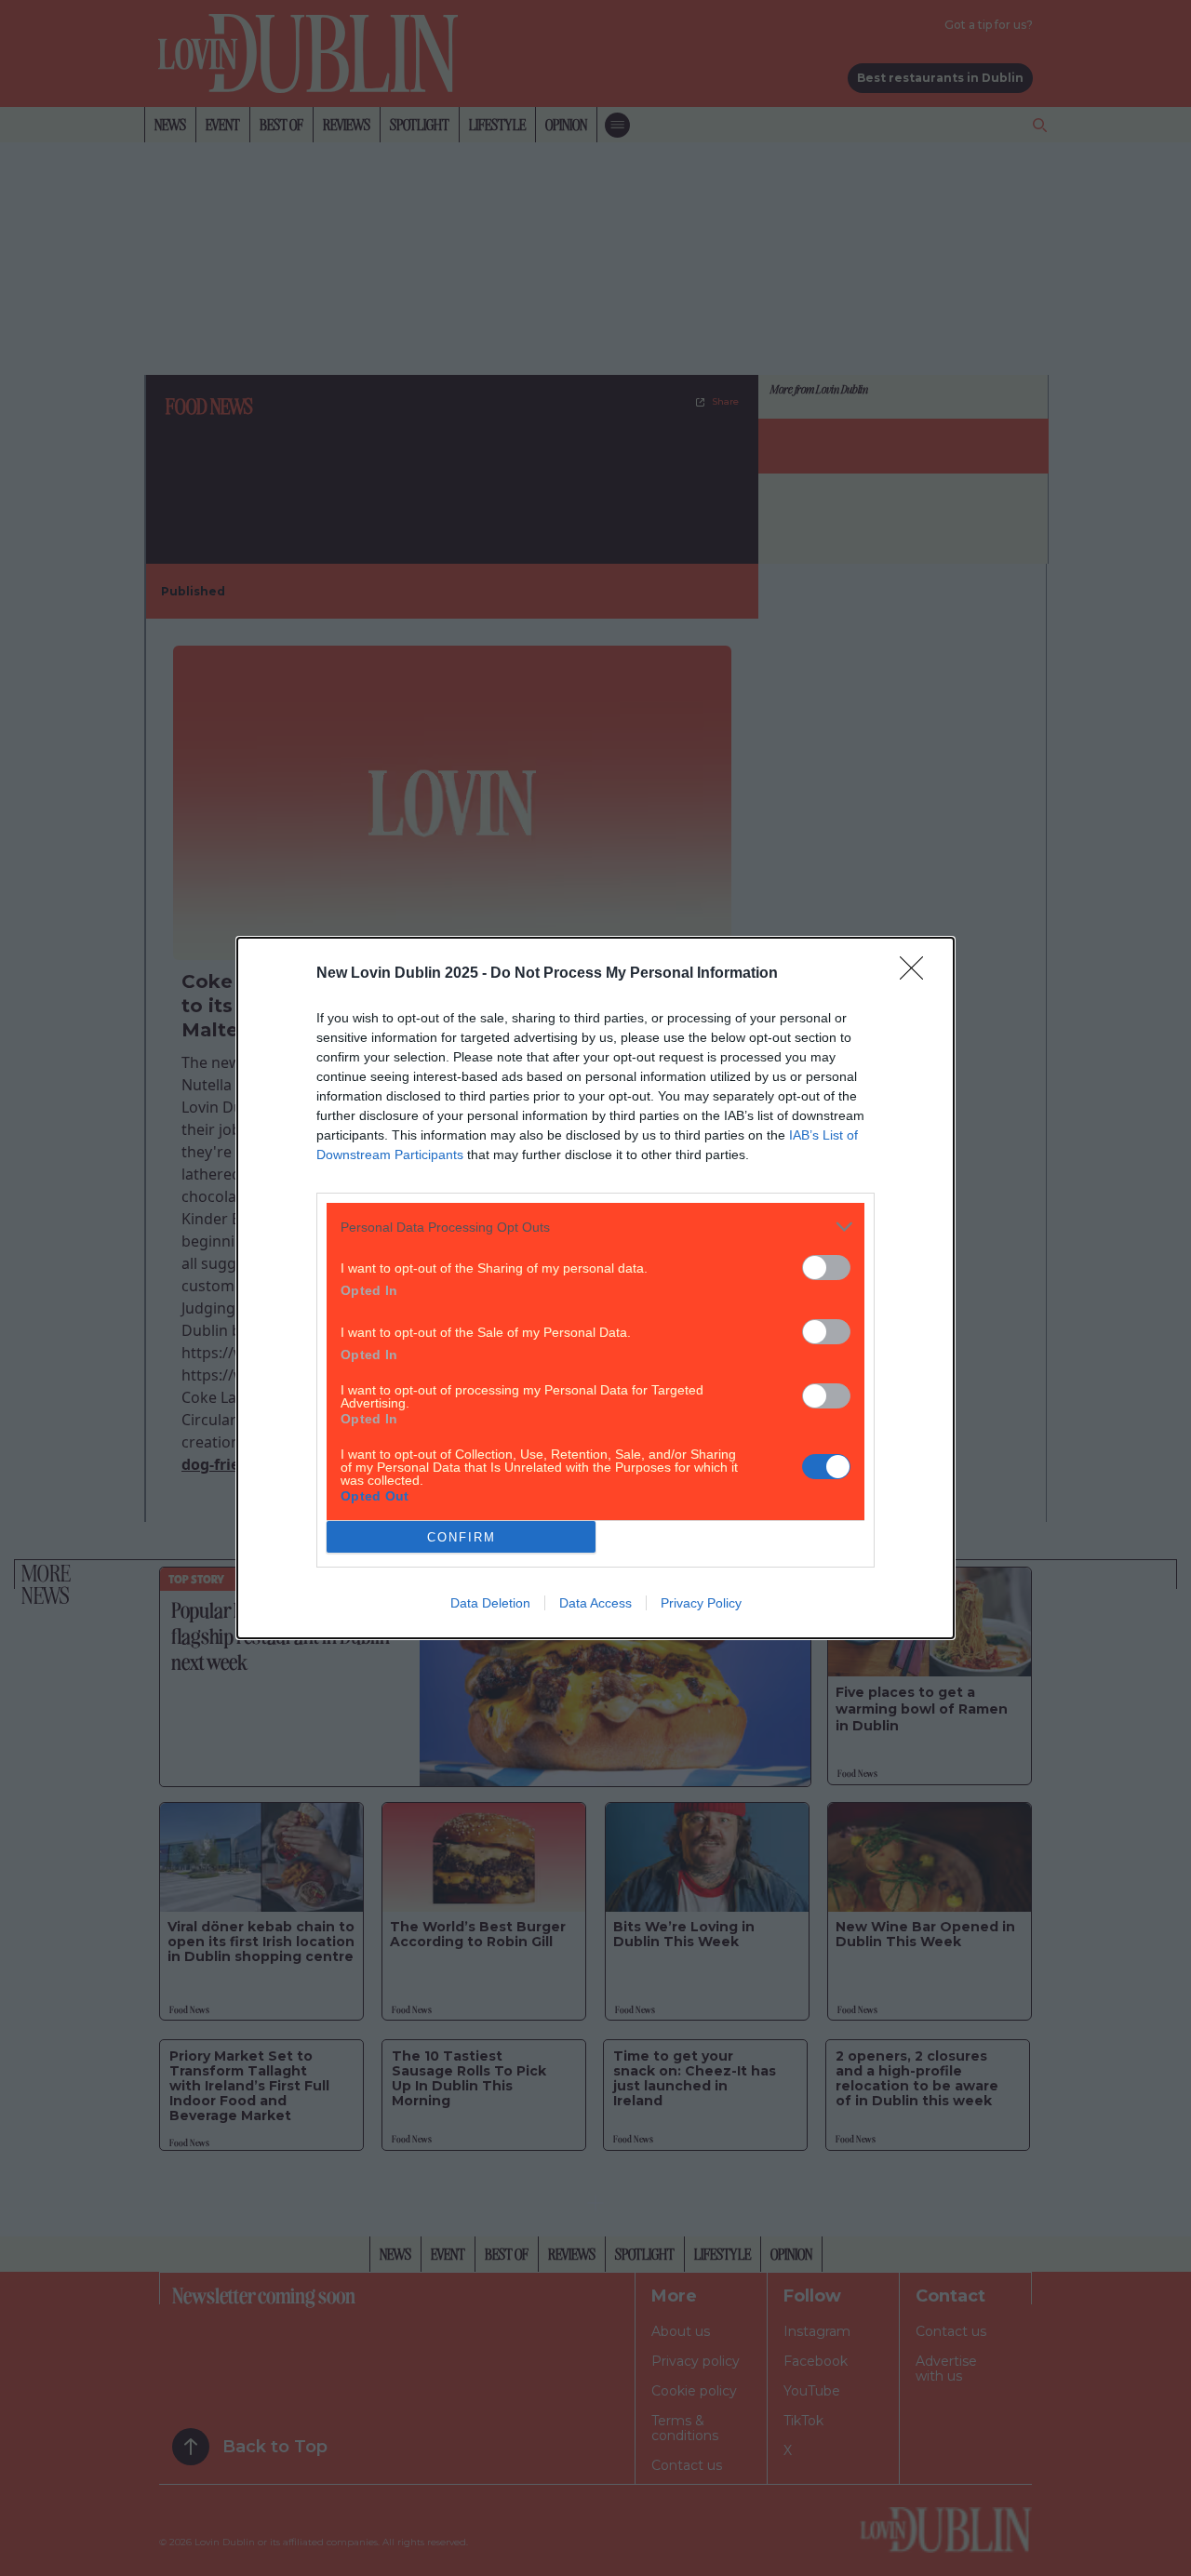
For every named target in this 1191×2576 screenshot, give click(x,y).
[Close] (917, 974)
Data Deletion (490, 1603)
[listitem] (595, 1227)
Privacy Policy (701, 1603)
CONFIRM (462, 1537)
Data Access (595, 1603)
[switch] (826, 1268)
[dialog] (595, 1288)
